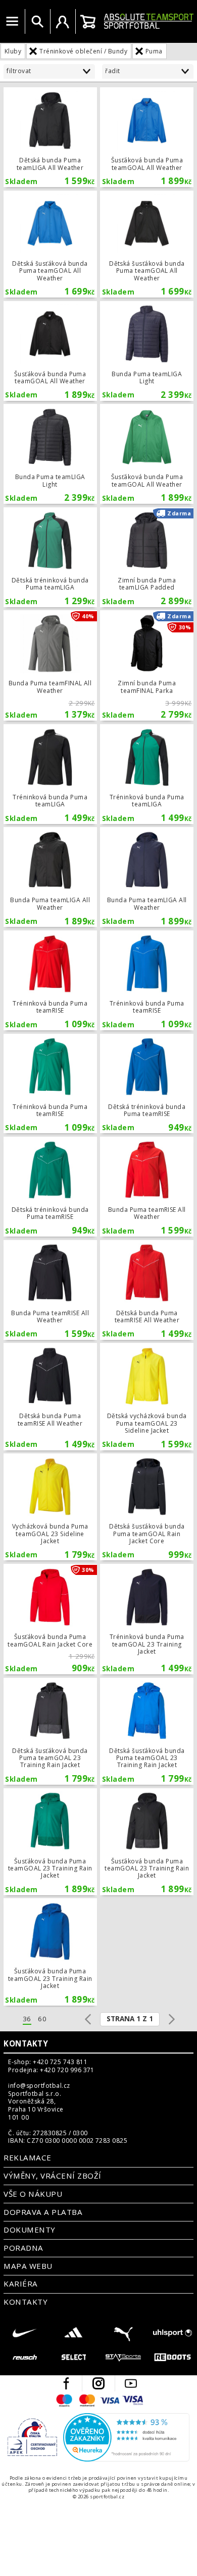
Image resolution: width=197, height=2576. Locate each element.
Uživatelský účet (63, 22)
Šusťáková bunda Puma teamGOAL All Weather (147, 137)
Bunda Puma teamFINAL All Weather (50, 665)
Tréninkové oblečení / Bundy (83, 51)
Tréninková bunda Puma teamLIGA (50, 774)
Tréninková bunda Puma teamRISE (50, 980)
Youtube (131, 2383)
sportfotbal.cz (149, 21)
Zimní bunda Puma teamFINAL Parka (147, 665)
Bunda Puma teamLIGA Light (147, 351)
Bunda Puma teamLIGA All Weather (50, 877)
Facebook (66, 2383)
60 (42, 2019)
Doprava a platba (43, 2212)
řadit (112, 71)
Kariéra (20, 2284)
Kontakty (26, 2043)
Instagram (98, 2383)
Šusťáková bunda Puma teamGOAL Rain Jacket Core (50, 1619)
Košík (88, 22)
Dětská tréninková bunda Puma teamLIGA (50, 557)
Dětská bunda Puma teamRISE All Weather (147, 1290)
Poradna (23, 2248)
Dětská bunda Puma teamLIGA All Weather (50, 137)
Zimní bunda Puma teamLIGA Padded (147, 557)
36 (27, 2019)
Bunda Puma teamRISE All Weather (147, 1187)
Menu (12, 22)
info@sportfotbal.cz (39, 2086)
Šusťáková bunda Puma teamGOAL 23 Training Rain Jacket (50, 1842)
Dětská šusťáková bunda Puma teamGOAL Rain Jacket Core (147, 1507)
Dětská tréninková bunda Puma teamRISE (147, 1084)
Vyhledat (37, 22)
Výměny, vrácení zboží (52, 2176)
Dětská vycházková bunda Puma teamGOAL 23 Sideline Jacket (147, 1396)
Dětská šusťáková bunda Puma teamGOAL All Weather (50, 244)
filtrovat (19, 71)
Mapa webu (28, 2266)
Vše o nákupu (33, 2194)
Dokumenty (29, 2230)
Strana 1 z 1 (130, 2019)
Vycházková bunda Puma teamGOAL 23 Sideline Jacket (50, 1507)
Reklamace (27, 2157)
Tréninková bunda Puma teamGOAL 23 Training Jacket (147, 1619)
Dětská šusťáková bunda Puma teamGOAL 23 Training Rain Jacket (50, 1731)
